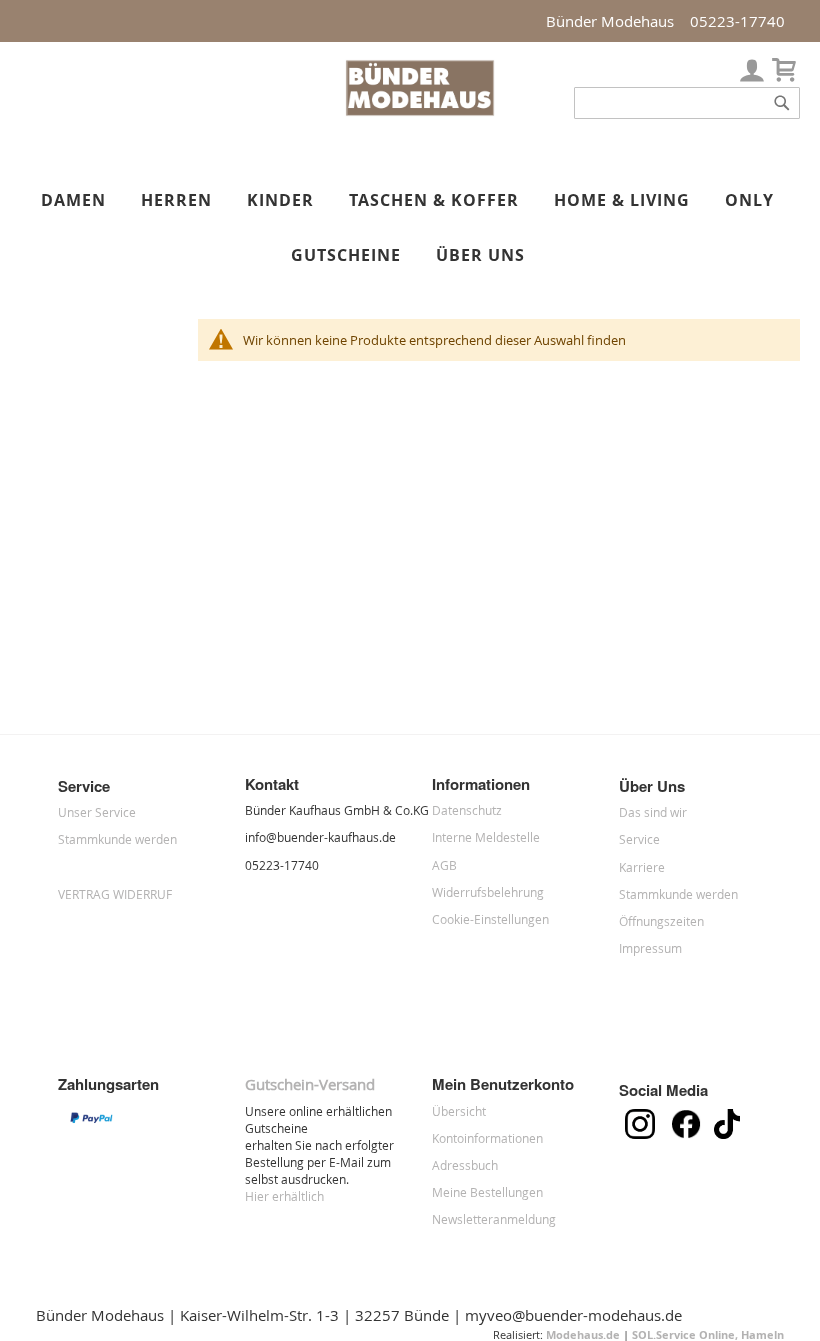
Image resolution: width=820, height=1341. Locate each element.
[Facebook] (692, 1134)
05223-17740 (737, 21)
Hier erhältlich (284, 1196)
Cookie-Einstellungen (490, 919)
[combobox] (687, 103)
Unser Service (97, 812)
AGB (444, 865)
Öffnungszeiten (661, 921)
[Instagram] (645, 1134)
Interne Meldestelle (486, 837)
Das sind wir (653, 812)
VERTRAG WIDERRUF (115, 894)
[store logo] (420, 111)
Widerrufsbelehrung (488, 892)
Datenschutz (467, 810)
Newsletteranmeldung (494, 1219)
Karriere (642, 867)
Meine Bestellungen (487, 1192)
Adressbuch (465, 1165)
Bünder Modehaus (610, 21)
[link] (752, 66)
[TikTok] (732, 1134)
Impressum (650, 948)
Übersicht (459, 1111)
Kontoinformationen (487, 1138)
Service (639, 839)
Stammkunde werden (117, 839)
